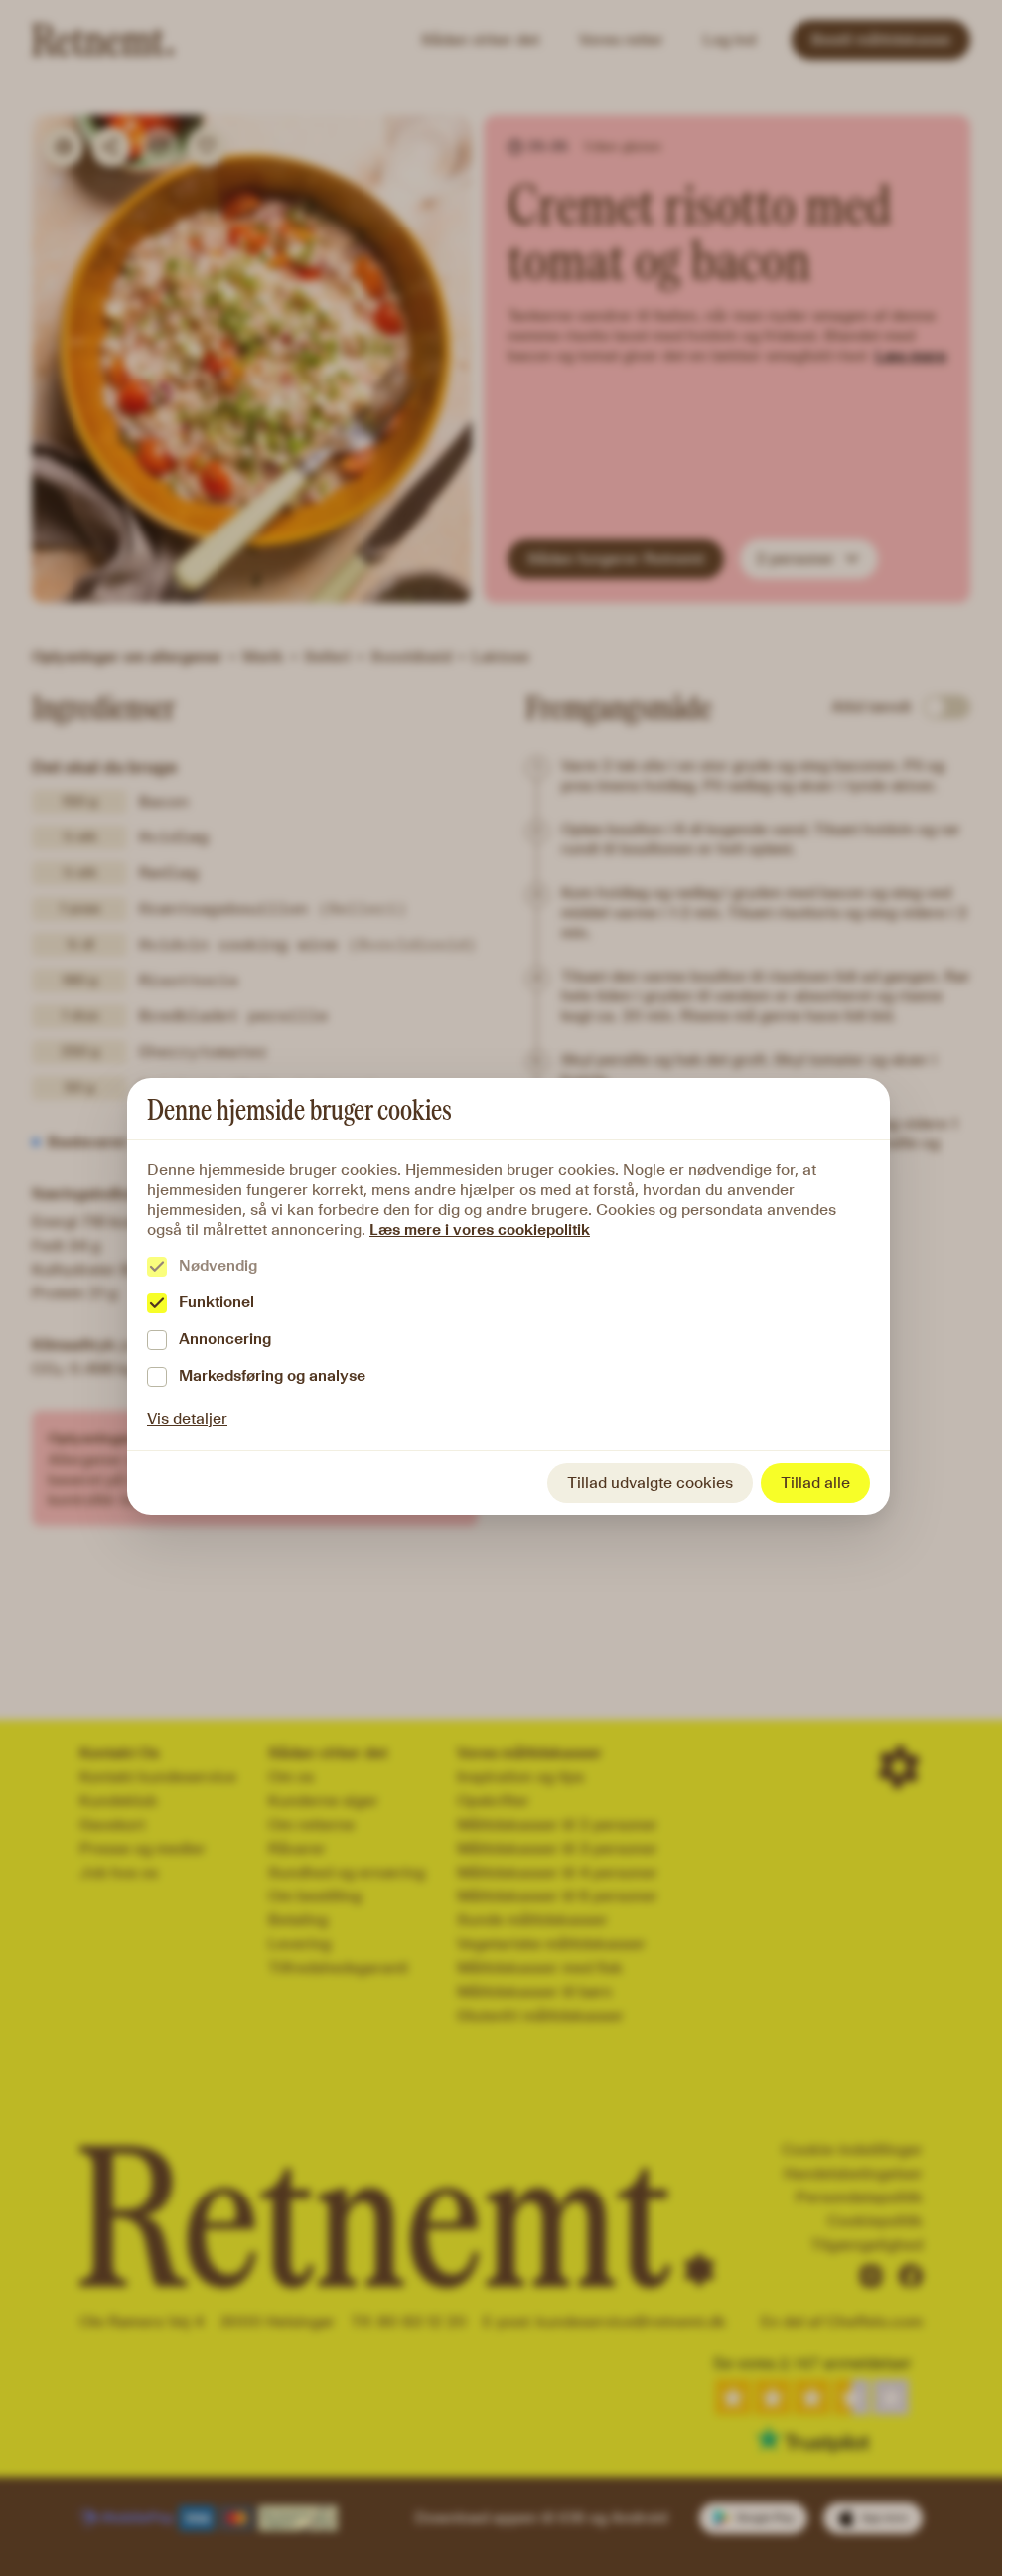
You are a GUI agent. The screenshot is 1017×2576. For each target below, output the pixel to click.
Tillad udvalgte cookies (650, 1483)
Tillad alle (815, 1483)
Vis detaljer (187, 1418)
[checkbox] (157, 1267)
